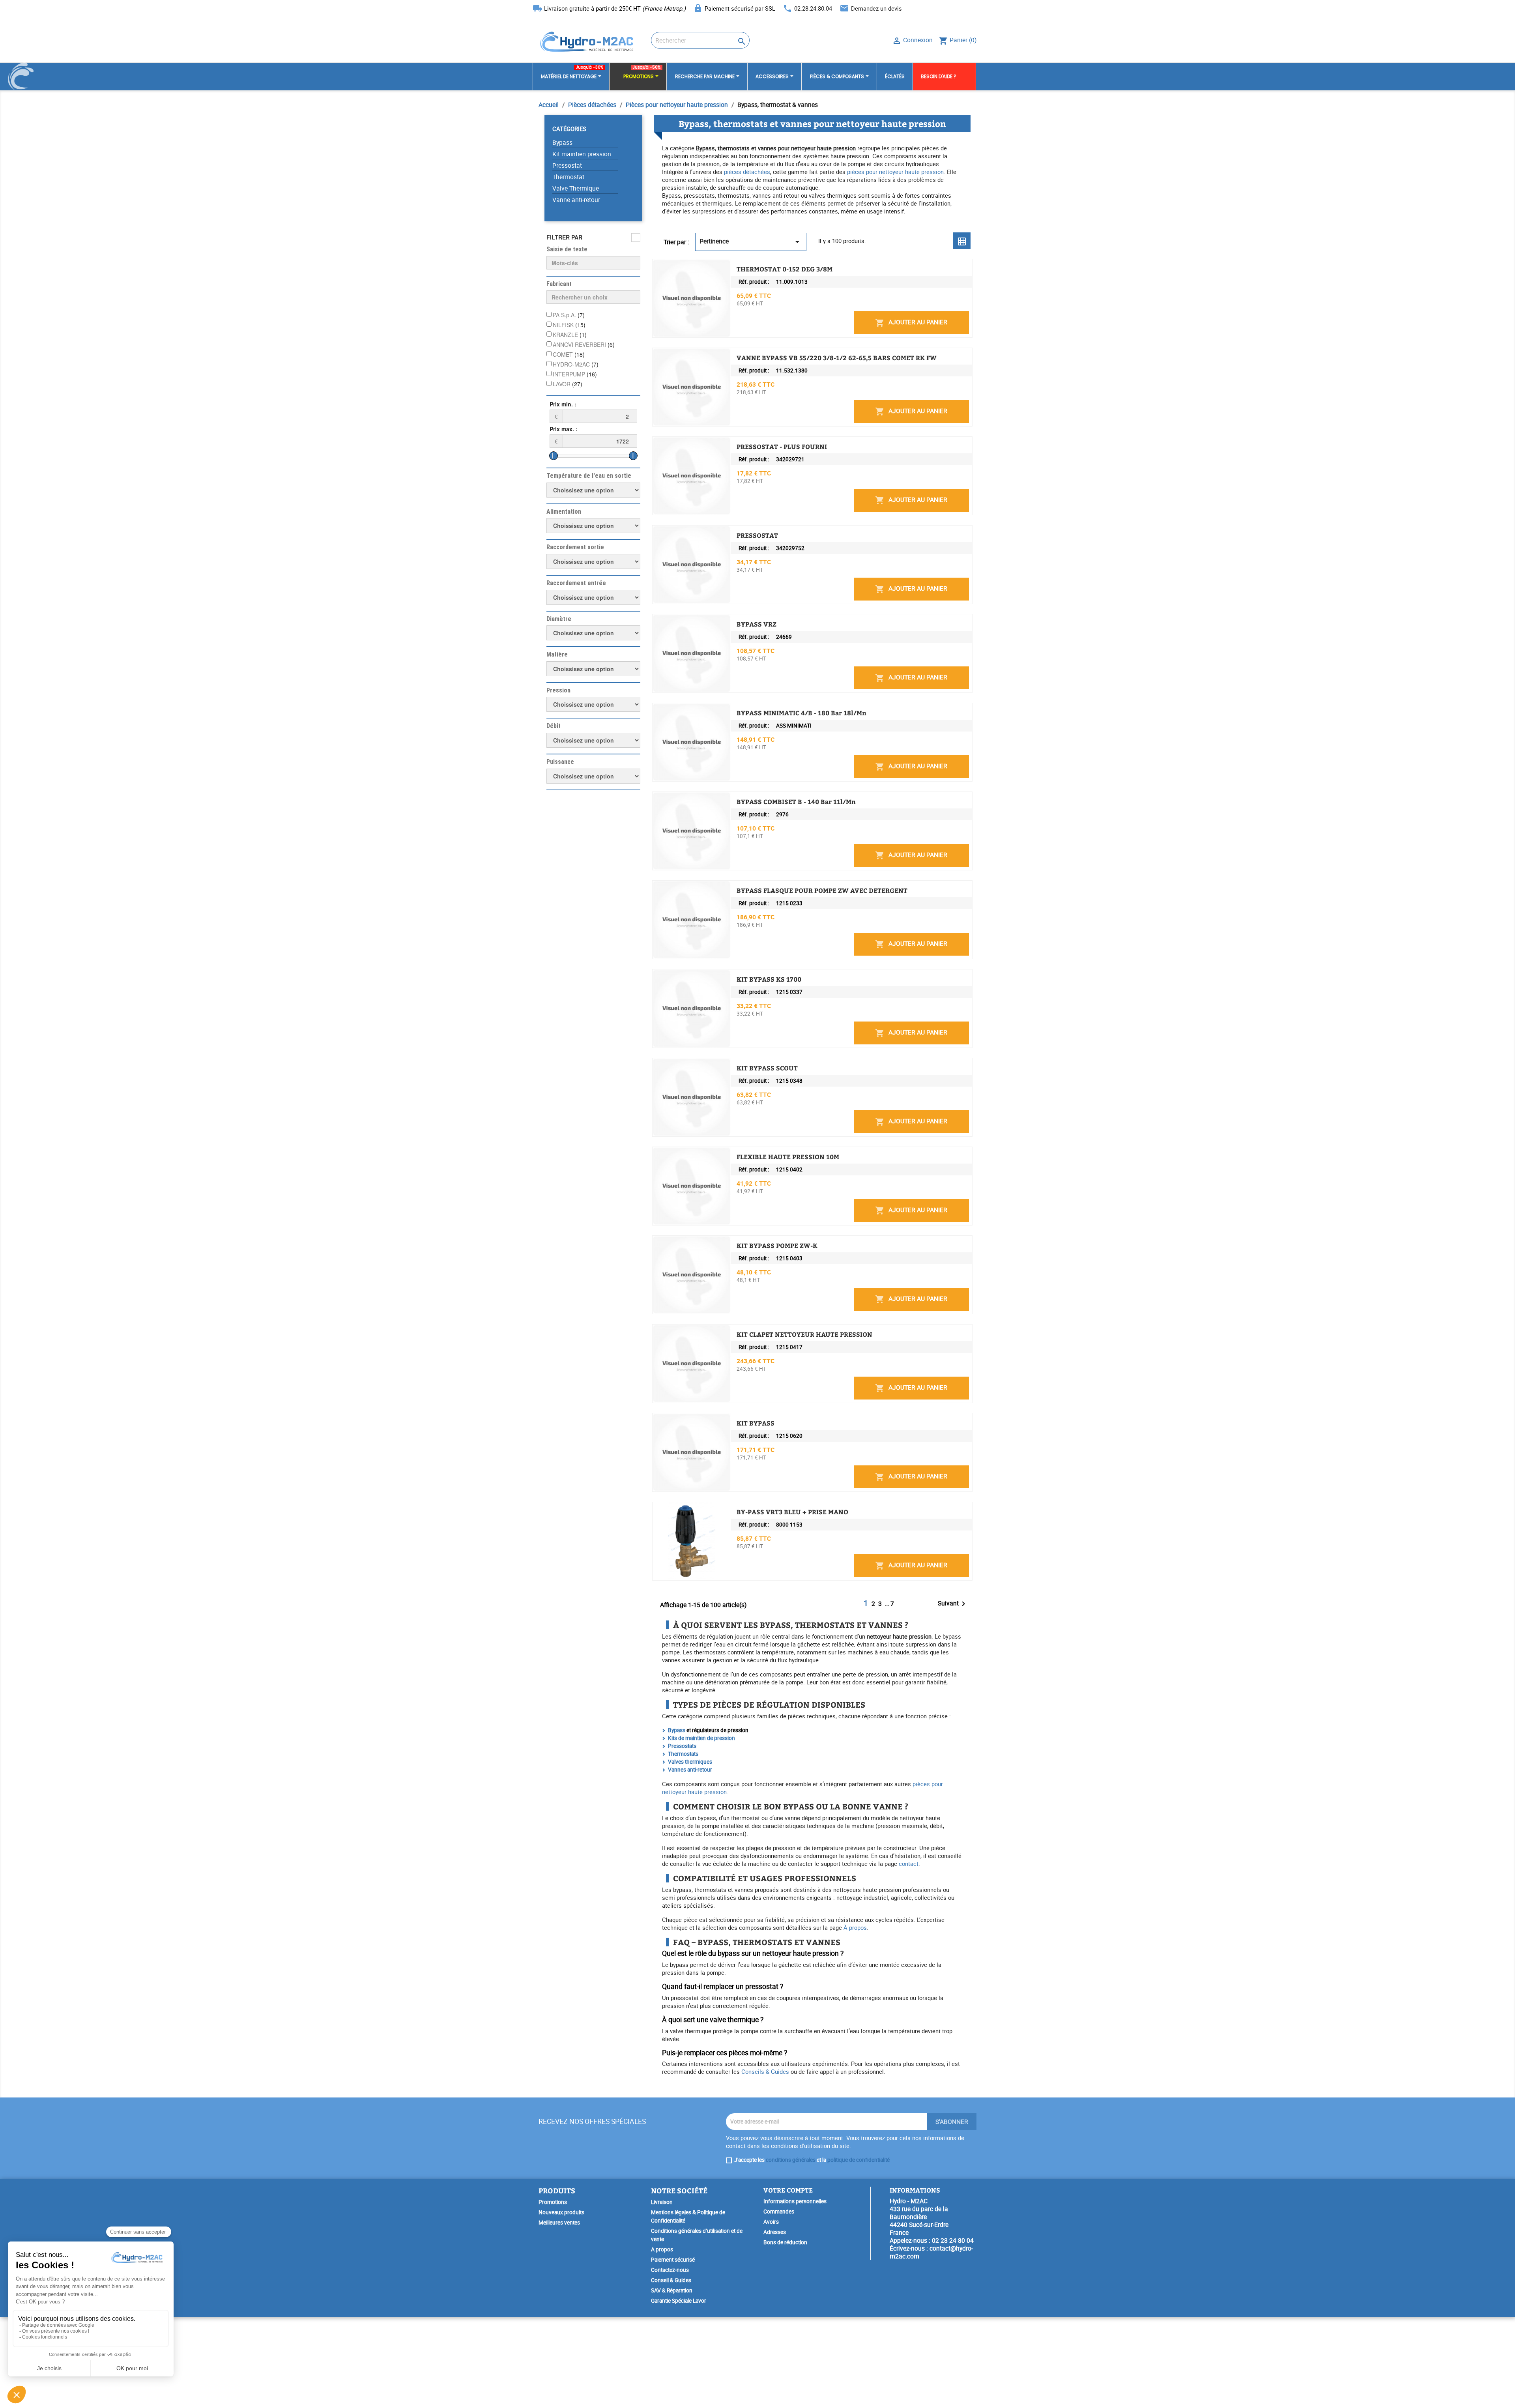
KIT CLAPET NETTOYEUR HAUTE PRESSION (804, 1334)
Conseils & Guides (765, 2071)
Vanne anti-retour (576, 200)
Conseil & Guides (671, 2280)
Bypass (562, 143)
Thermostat (568, 177)
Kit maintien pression (582, 154)
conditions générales (791, 2160)
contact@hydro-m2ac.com (931, 2252)
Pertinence (751, 242)
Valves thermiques (690, 1762)
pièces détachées (747, 172)
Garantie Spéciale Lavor (679, 2301)
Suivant (953, 1604)
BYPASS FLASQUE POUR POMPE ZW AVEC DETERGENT (822, 891)
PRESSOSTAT (757, 535)
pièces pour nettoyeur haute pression (895, 172)
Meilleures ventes (559, 2223)
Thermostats (683, 1754)
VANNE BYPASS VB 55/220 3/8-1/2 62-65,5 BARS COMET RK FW (837, 358)
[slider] (554, 456)
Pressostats (682, 1746)
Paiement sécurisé (673, 2260)
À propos (855, 1927)
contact (909, 1864)
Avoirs (771, 2222)
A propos (662, 2249)
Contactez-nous (670, 2270)
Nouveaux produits (561, 2212)
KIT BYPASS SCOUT (767, 1068)
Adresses (775, 2232)
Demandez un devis (876, 8)
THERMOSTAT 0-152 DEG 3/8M (785, 269)
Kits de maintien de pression (701, 1738)
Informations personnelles (795, 2201)
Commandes (779, 2212)
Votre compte (788, 2190)
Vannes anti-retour (690, 1770)
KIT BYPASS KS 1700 (769, 979)
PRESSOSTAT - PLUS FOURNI (782, 447)
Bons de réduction (785, 2242)
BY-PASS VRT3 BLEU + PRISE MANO (792, 1512)
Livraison (662, 2202)
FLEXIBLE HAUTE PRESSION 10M (788, 1157)
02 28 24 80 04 (953, 2240)
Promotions (553, 2202)
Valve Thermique (576, 188)
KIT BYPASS (756, 1423)
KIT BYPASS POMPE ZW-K (777, 1246)
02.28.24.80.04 (813, 8)
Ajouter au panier (911, 323)
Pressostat (567, 166)
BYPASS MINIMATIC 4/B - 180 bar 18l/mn (801, 713)
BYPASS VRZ (757, 624)
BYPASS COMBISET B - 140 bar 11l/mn (796, 802)
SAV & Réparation (672, 2290)
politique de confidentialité (858, 2160)
